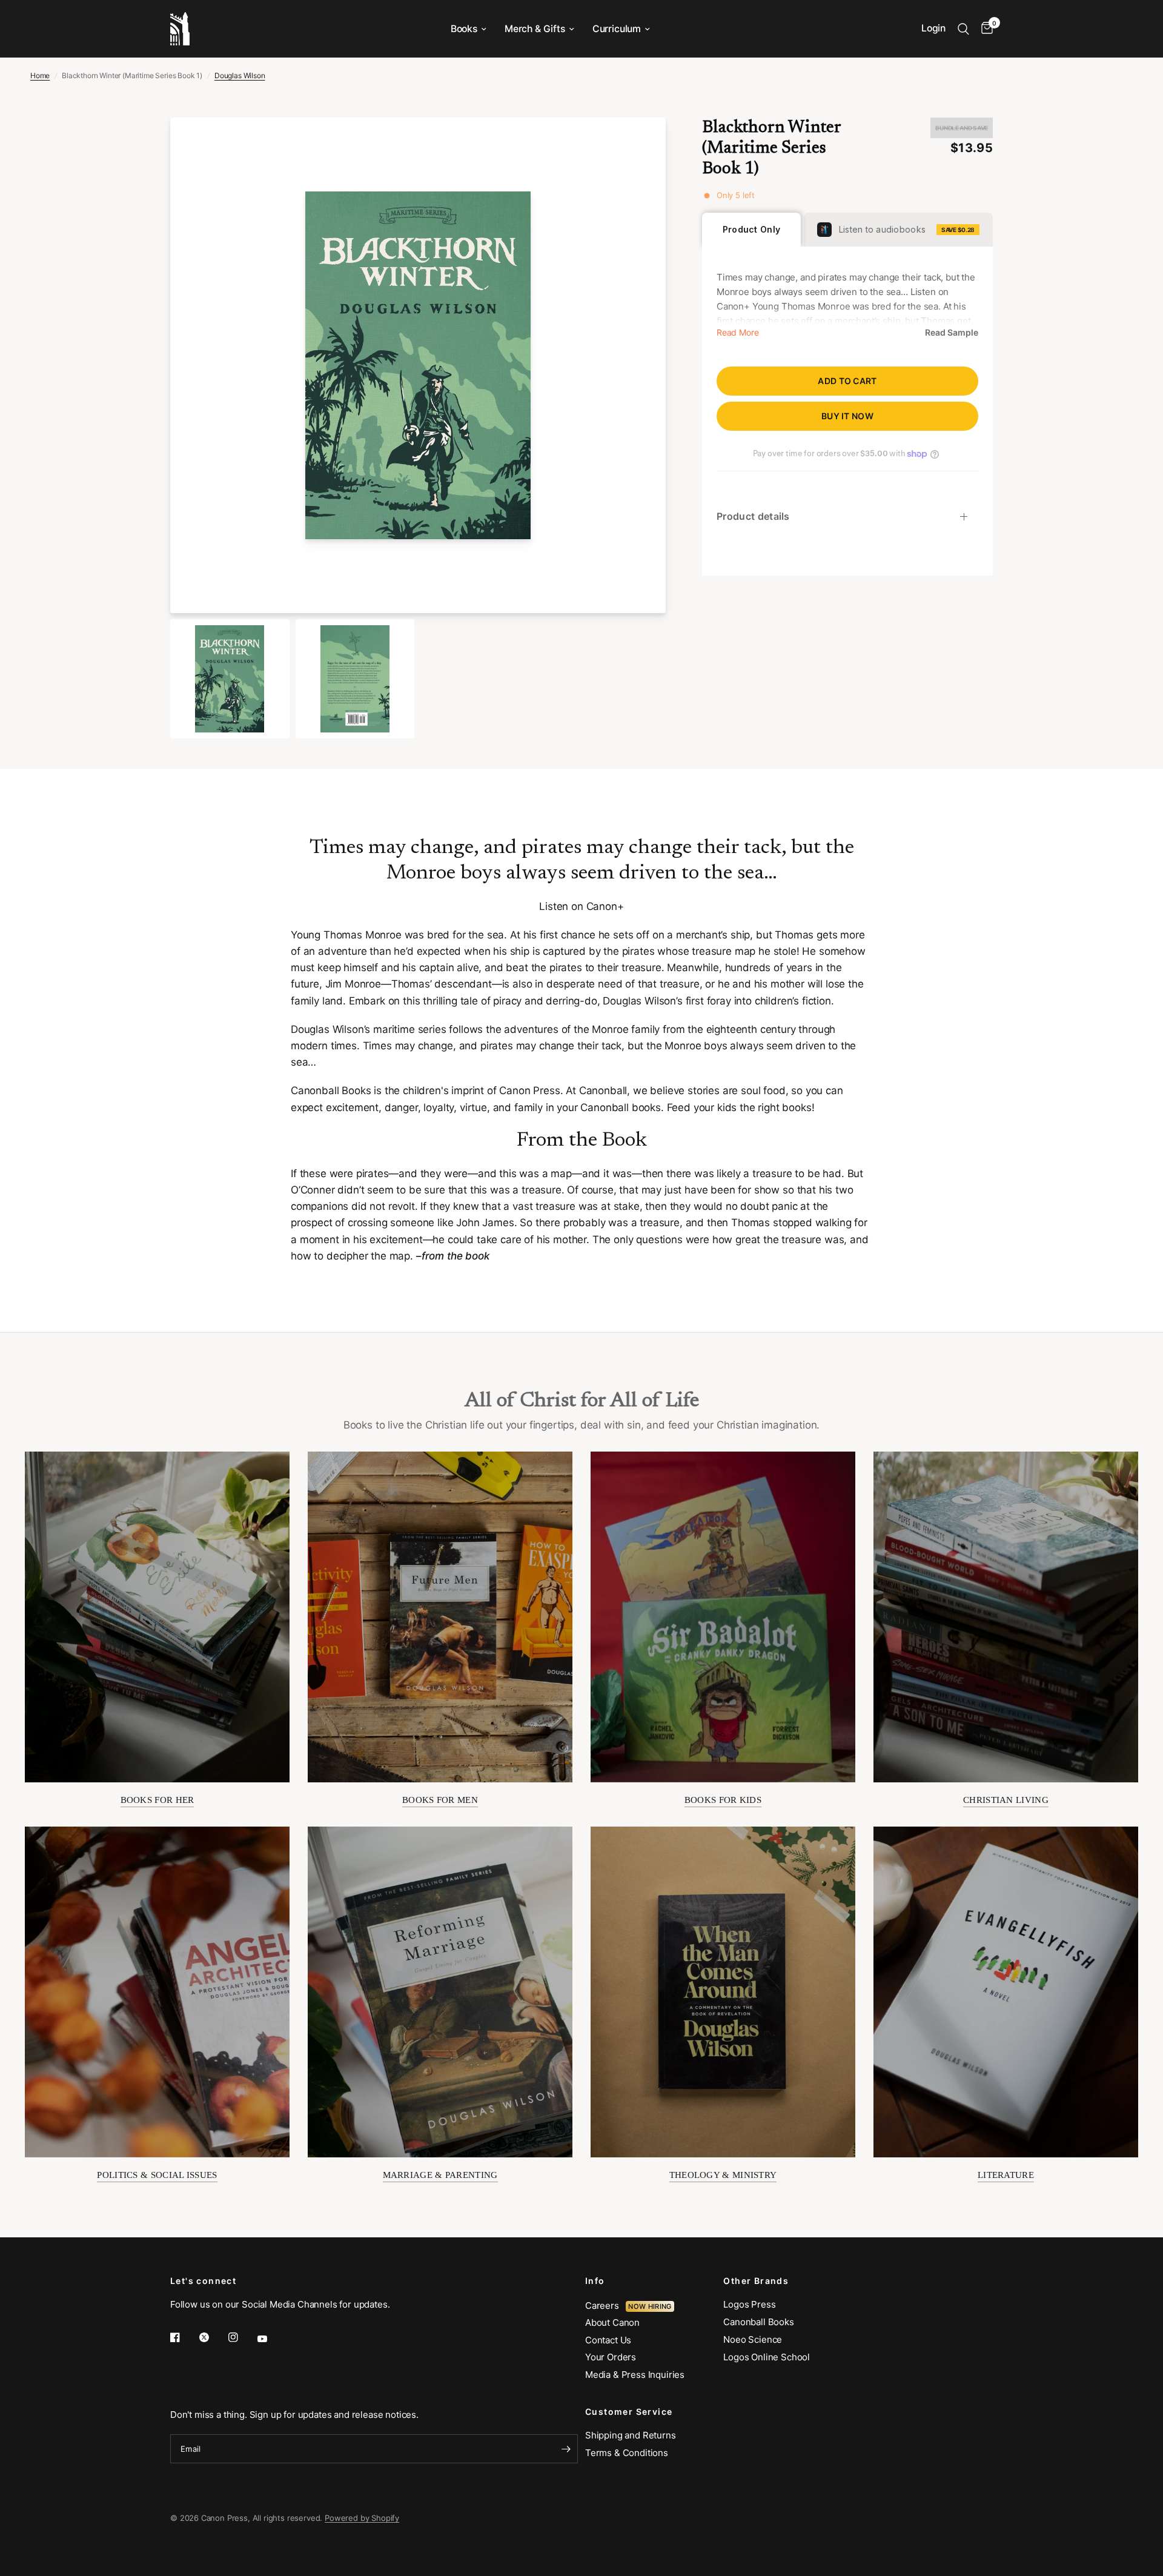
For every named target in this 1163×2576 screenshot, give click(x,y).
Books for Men (440, 1800)
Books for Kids (723, 1800)
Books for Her (157, 1800)
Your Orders (611, 2357)
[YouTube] (271, 2339)
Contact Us (608, 2340)
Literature (1006, 2175)
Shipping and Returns (631, 2435)
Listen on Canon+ (581, 906)
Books (464, 29)
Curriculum (617, 29)
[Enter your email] (566, 2449)
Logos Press (749, 2304)
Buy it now (847, 416)
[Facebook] (184, 2337)
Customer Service (629, 2412)
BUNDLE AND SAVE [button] (962, 128)
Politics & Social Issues (157, 2175)
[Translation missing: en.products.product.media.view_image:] (230, 679)
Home (40, 75)
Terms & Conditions (627, 2453)
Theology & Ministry (723, 2175)
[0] (984, 29)
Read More (737, 333)
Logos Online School (767, 2357)
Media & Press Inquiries (635, 2375)
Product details (753, 516)
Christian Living (1006, 1800)
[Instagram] (242, 2337)
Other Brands (756, 2281)
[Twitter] (213, 2337)
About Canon (612, 2322)
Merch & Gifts (535, 29)
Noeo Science (753, 2339)
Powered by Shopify (362, 2518)
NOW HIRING (650, 2306)
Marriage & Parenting (440, 2175)
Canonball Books (758, 2322)
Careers (605, 2305)
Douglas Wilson (240, 75)
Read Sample (952, 333)
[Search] (963, 29)
